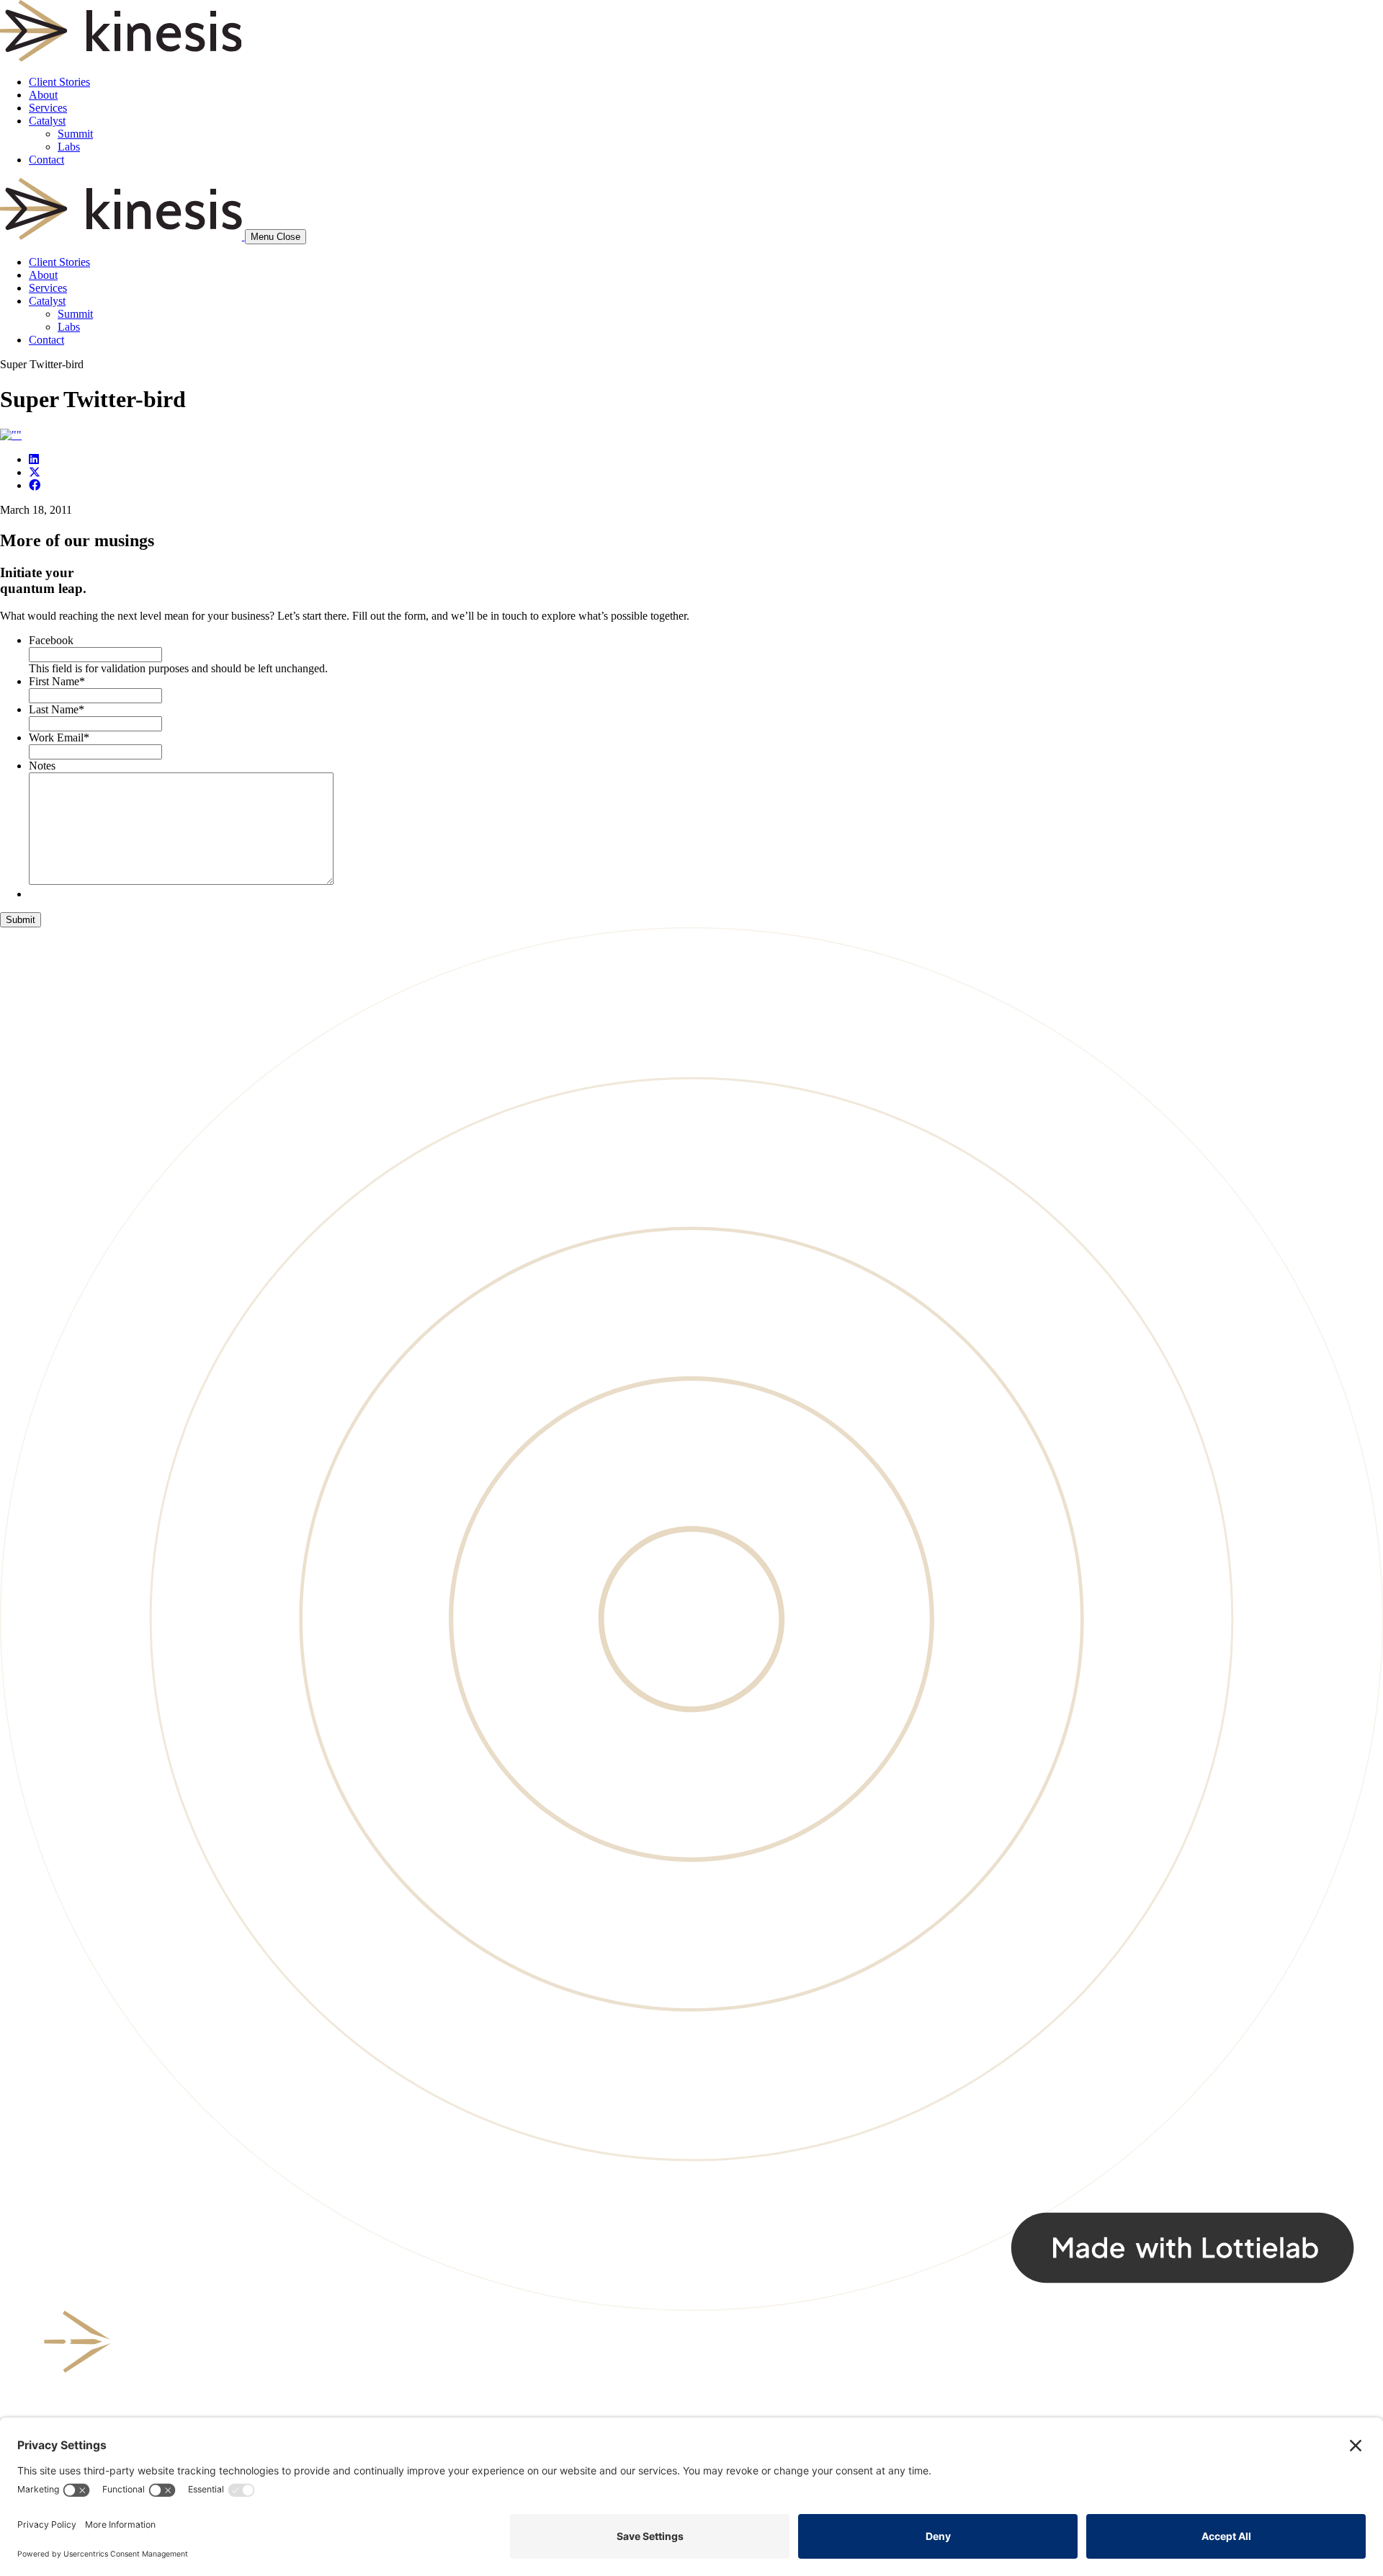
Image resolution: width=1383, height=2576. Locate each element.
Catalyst (47, 121)
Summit (75, 134)
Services (48, 108)
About (43, 95)
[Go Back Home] (121, 57)
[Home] (122, 236)
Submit (21, 920)
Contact (46, 160)
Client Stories (59, 82)
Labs (69, 147)
